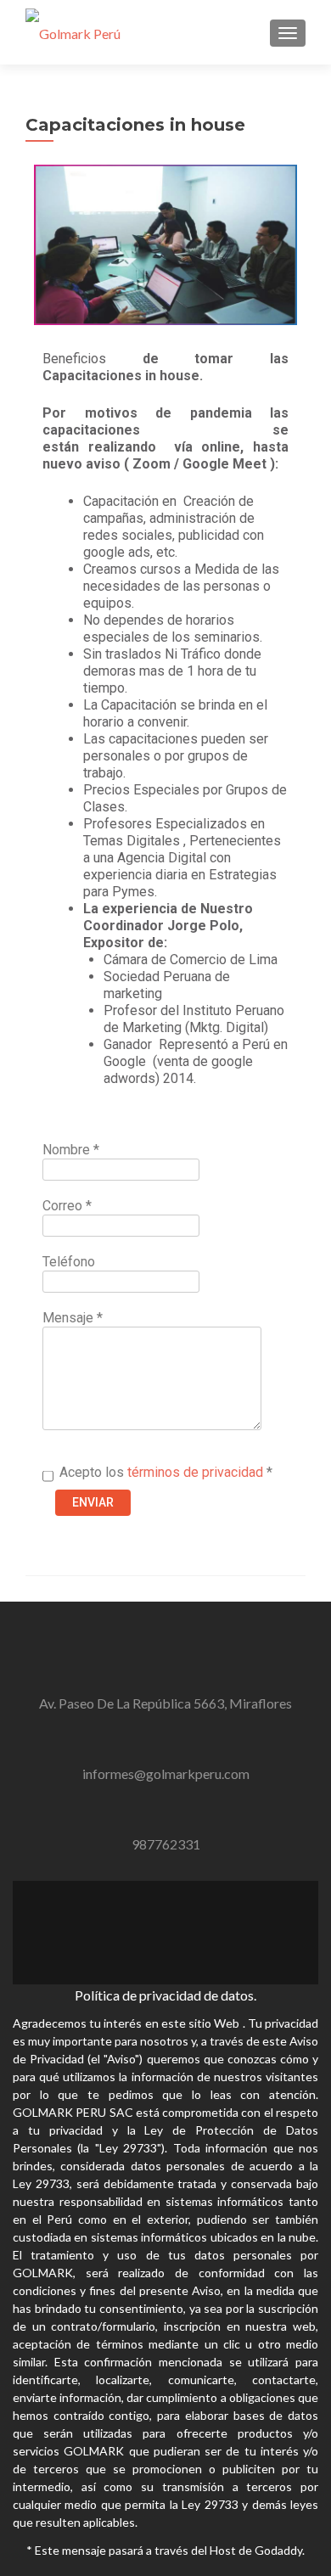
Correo (67, 1206)
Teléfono (69, 1262)
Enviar (93, 1502)
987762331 (166, 1844)
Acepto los (166, 1472)
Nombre (71, 1150)
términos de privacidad (194, 1472)
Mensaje (73, 1318)
